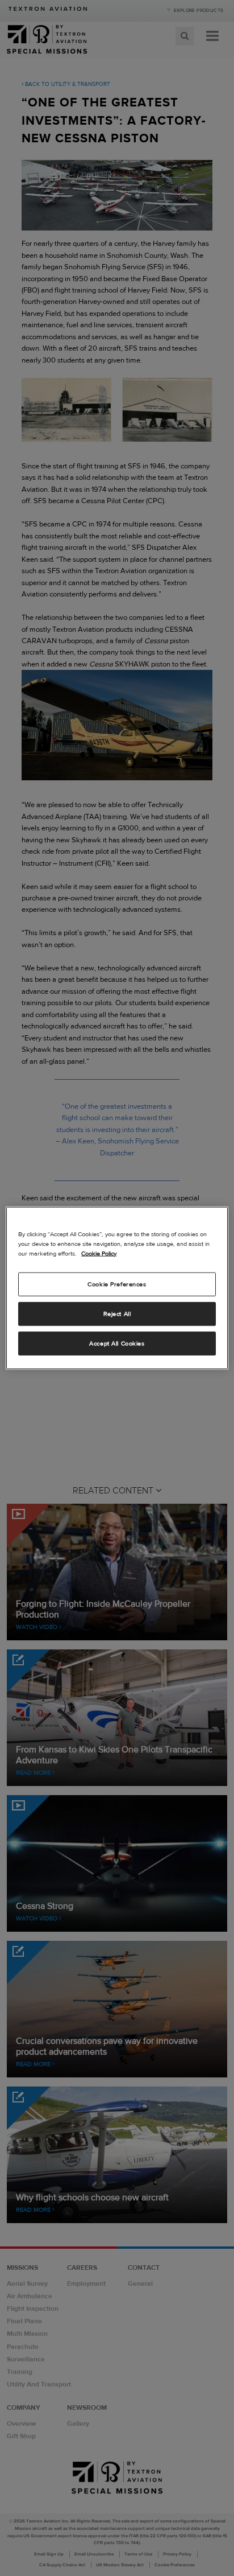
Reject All (117, 1314)
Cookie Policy (99, 1253)
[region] (117, 1288)
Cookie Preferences (117, 1284)
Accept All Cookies (117, 1343)
